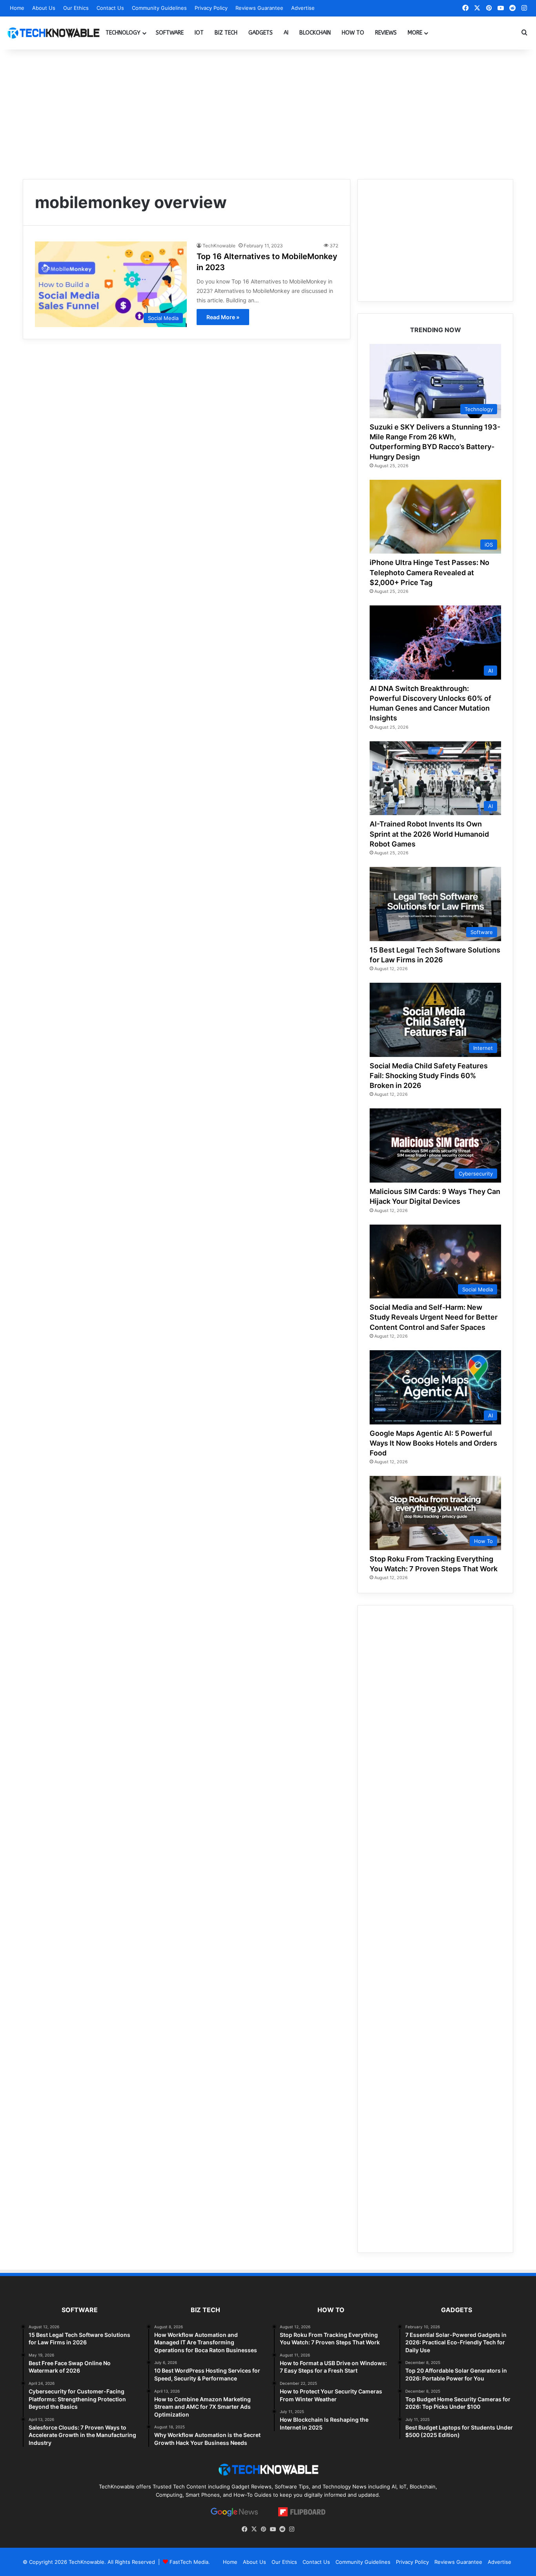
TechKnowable (219, 246)
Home (17, 8)
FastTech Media (189, 2562)
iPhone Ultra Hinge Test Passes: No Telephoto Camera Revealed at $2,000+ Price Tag (429, 572)
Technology (123, 33)
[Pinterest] (263, 2529)
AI (286, 33)
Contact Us (110, 8)
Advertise (303, 8)
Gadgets (261, 33)
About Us (44, 8)
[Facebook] (244, 2529)
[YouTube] (273, 2529)
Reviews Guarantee (259, 8)
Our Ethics (76, 8)
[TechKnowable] (53, 33)
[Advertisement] (268, 112)
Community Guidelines (159, 8)
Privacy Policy (211, 8)
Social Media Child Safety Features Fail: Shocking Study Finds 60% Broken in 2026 (429, 1076)
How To (353, 33)
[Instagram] (292, 2529)
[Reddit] (282, 2529)
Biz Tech (226, 33)
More (415, 33)
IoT (199, 33)
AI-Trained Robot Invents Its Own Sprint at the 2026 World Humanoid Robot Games (429, 834)
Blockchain (315, 33)
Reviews (386, 33)
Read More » (223, 317)
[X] (254, 2529)
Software (170, 33)
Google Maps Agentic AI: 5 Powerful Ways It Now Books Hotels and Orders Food (433, 1443)
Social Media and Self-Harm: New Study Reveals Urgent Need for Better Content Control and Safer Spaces (434, 1317)
